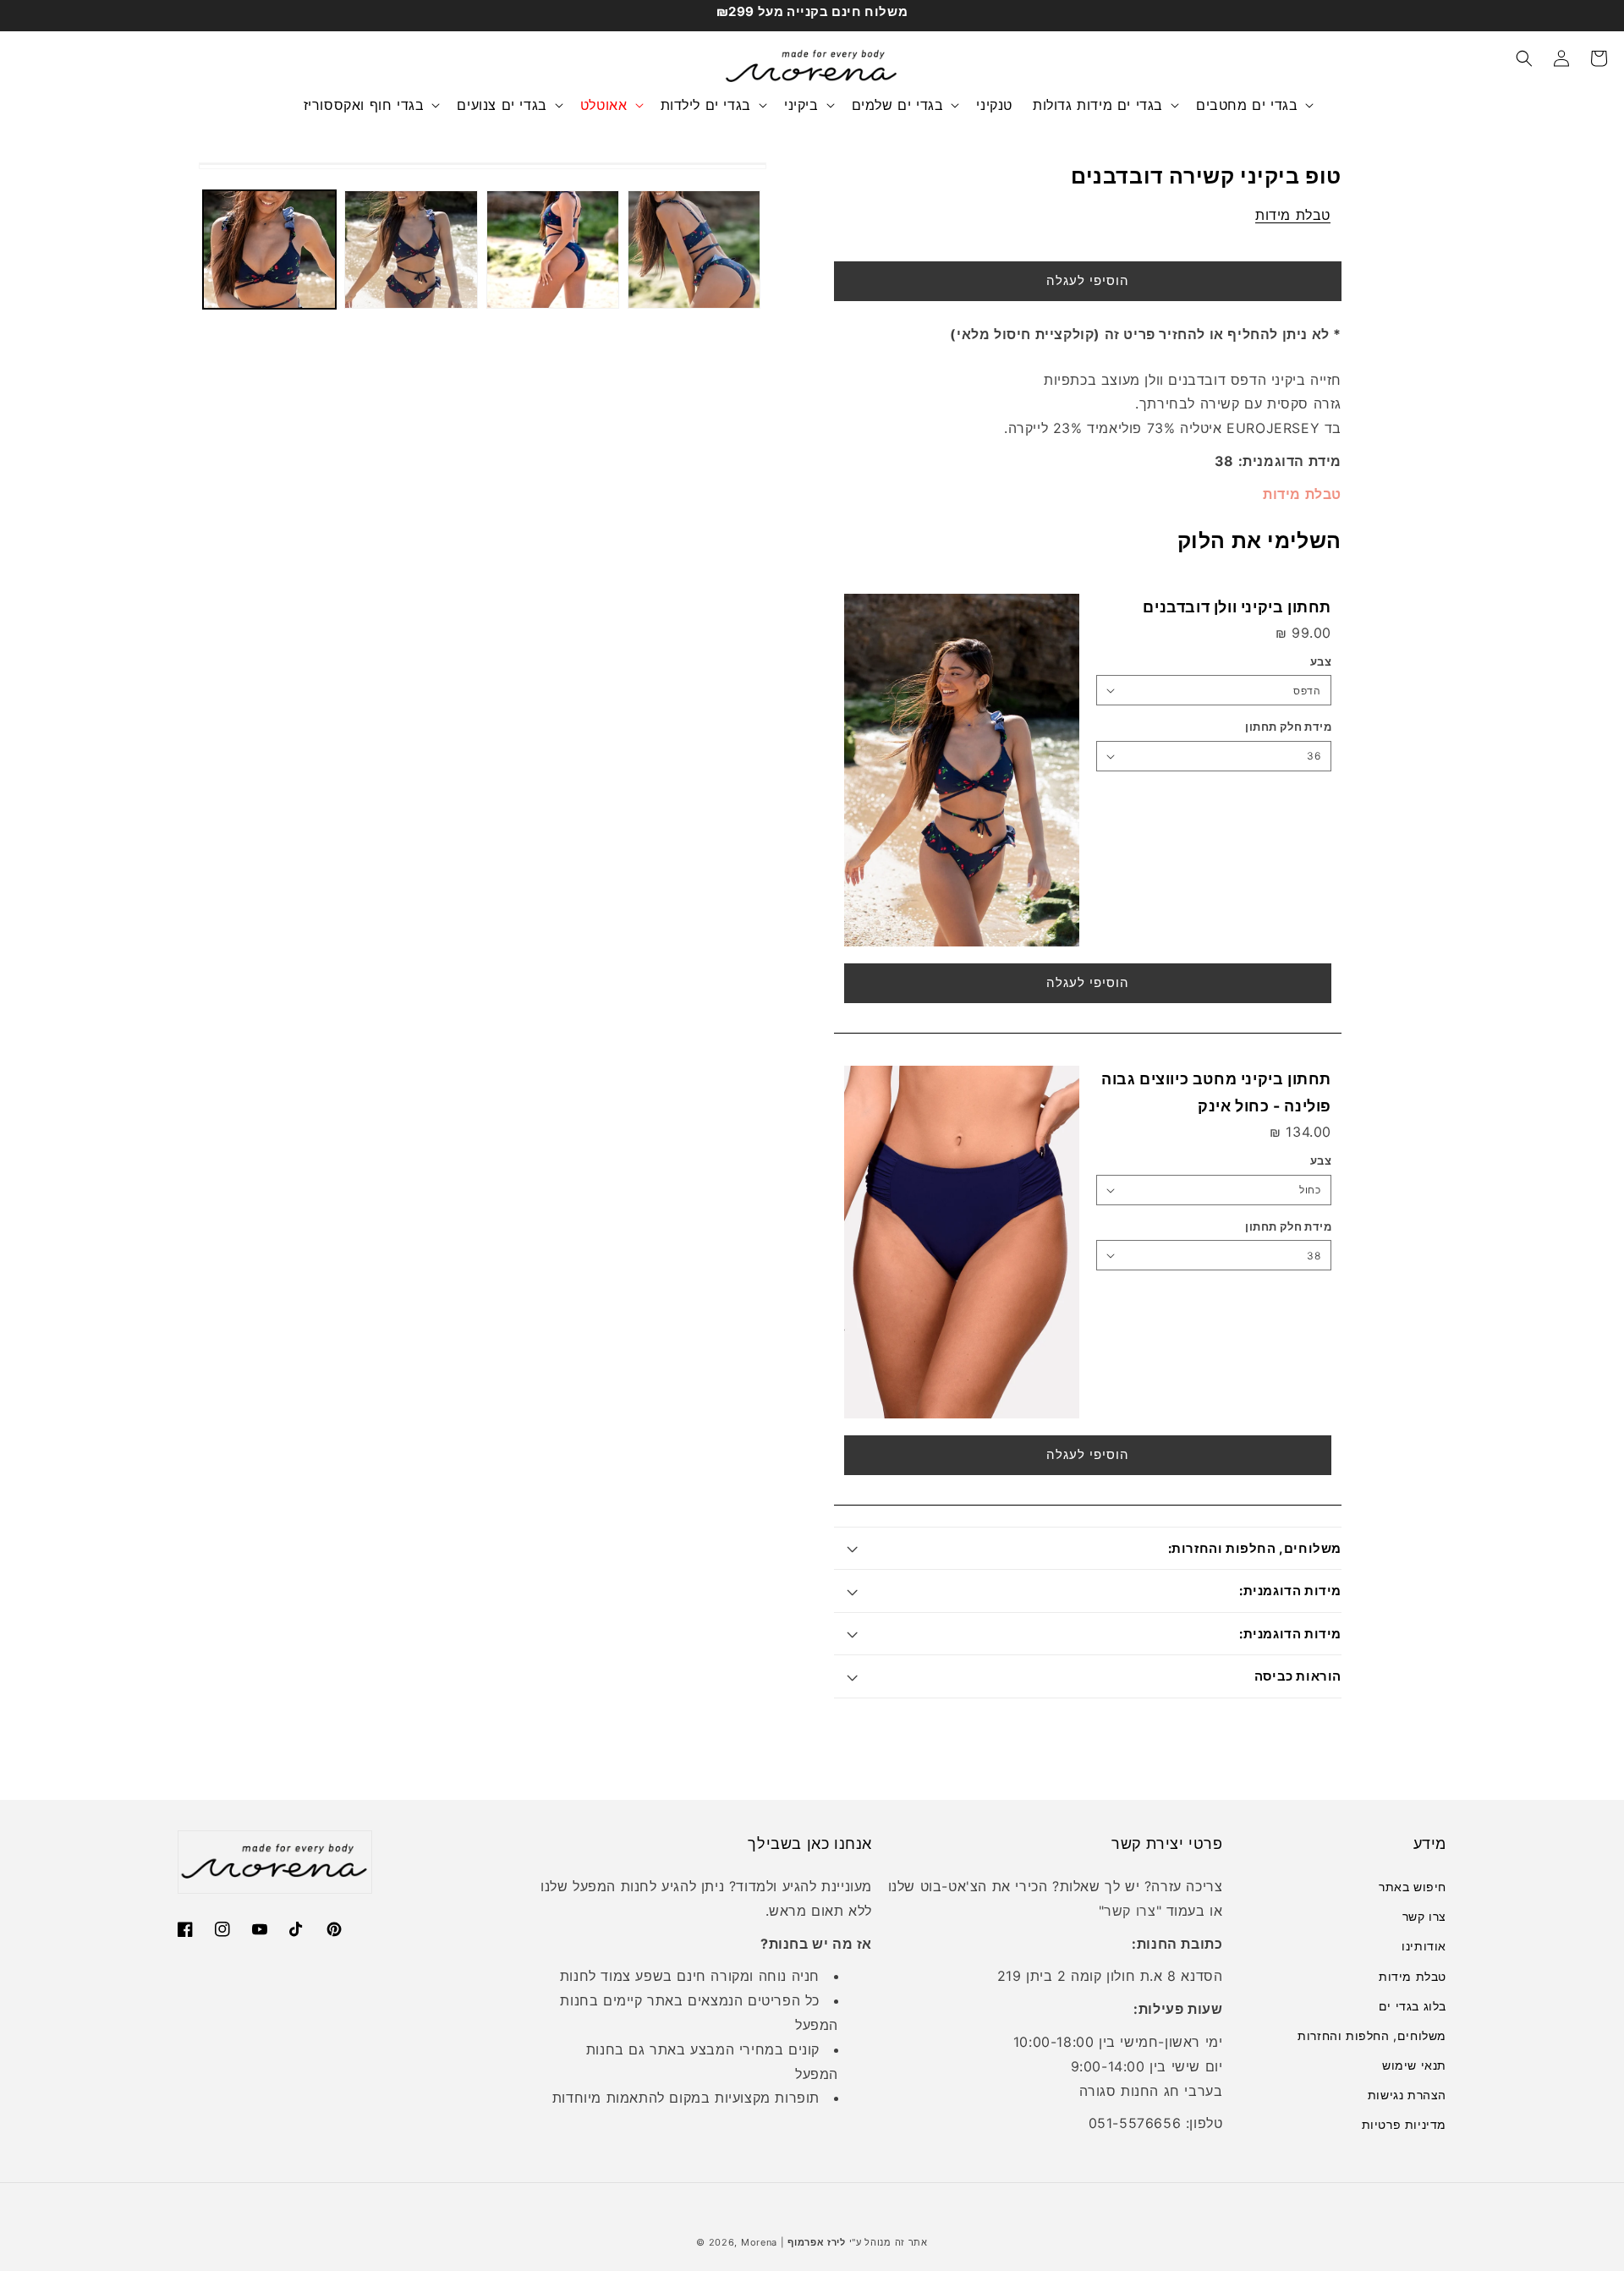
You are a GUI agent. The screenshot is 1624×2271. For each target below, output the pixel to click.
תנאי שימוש (1414, 2065)
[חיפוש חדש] (1524, 58)
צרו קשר (1424, 1916)
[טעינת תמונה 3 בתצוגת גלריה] (553, 250)
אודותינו (1424, 1946)
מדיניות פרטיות (1404, 2124)
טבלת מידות (1293, 215)
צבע (1321, 661)
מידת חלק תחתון (1288, 727)
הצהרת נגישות (1407, 2095)
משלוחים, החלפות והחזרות (1372, 2035)
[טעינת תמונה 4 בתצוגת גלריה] (694, 250)
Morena (759, 2242)
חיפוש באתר (1413, 1887)
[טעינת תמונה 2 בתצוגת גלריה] (411, 250)
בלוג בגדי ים (1413, 2006)
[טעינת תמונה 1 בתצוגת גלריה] (269, 250)
